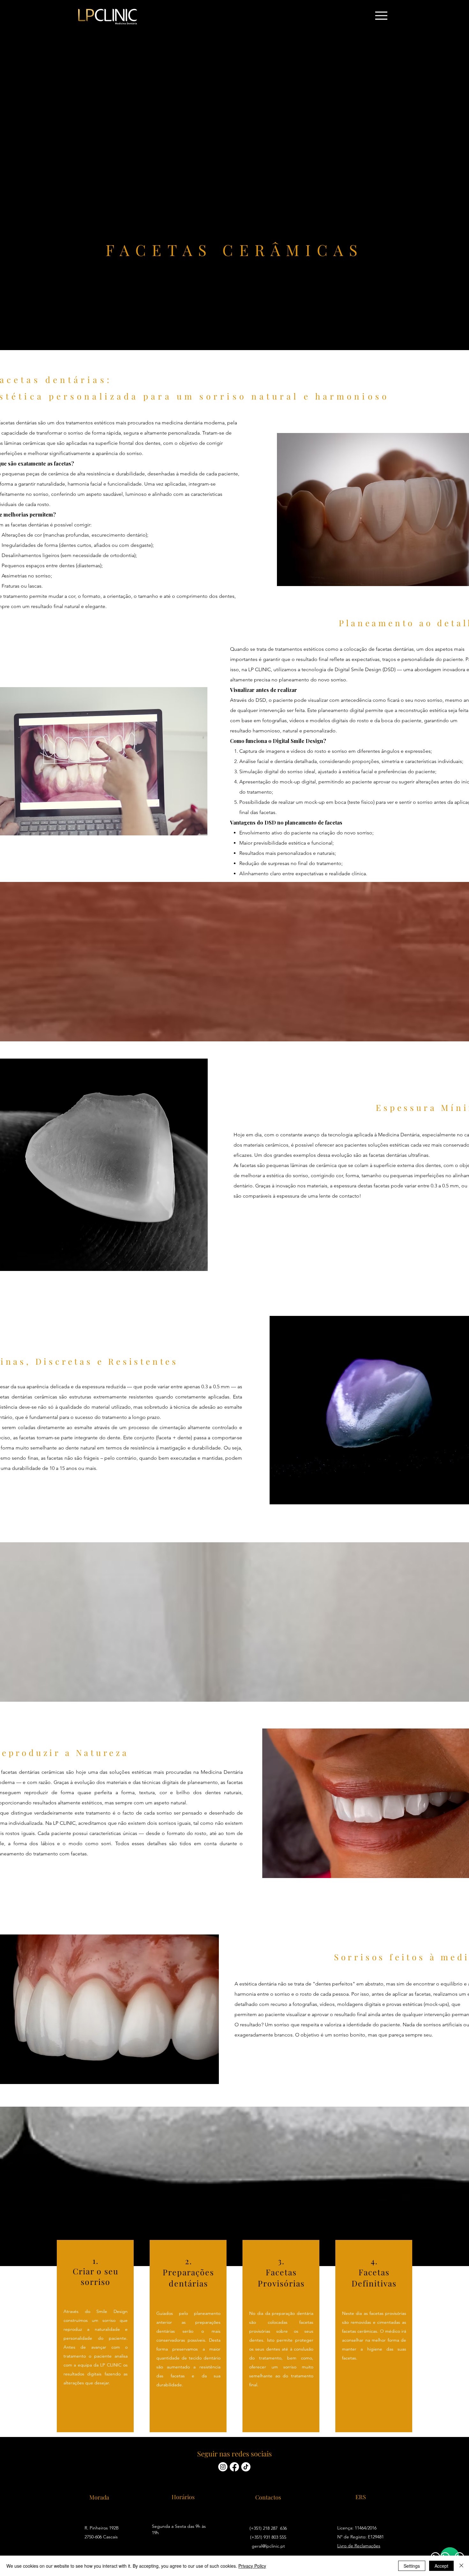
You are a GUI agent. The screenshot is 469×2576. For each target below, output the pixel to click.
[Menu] (381, 16)
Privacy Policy (252, 2566)
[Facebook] (234, 2467)
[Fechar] (461, 2566)
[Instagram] (223, 2467)
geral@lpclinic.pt (268, 2546)
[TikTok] (246, 2467)
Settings (412, 2566)
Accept (441, 2566)
